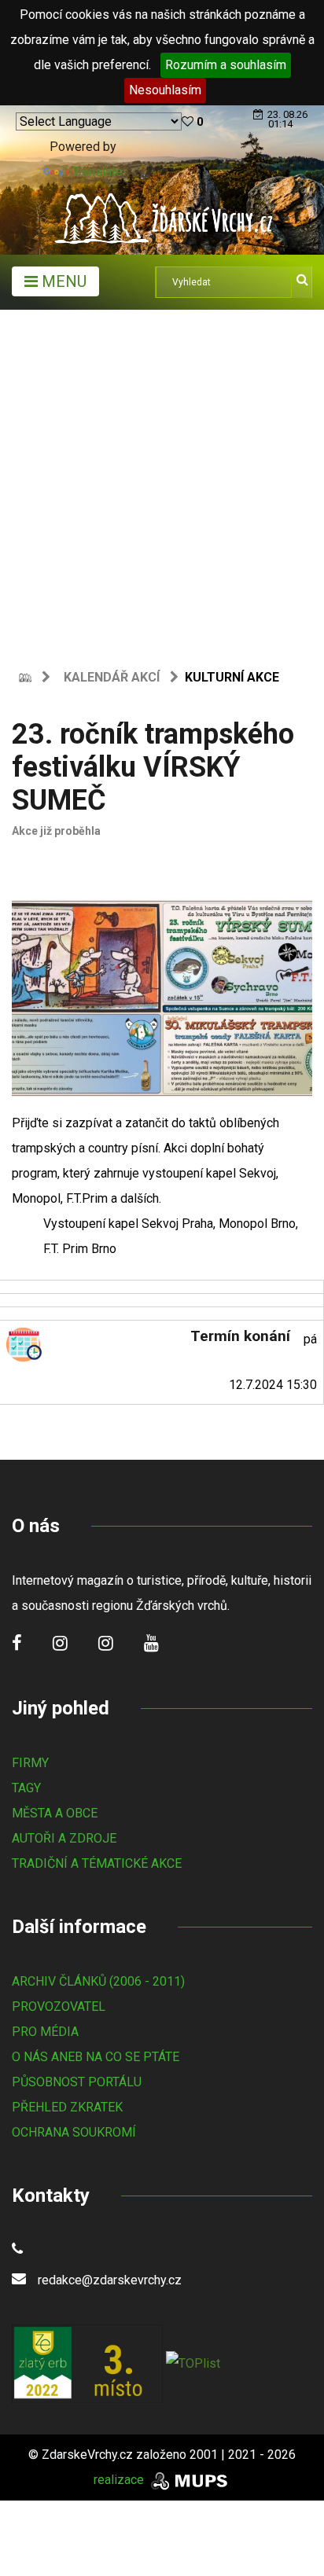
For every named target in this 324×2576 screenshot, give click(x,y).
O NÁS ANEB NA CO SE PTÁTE (96, 2057)
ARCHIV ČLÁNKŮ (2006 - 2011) (98, 1981)
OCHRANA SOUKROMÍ (74, 2132)
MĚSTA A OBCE (55, 1813)
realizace (120, 2480)
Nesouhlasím (165, 90)
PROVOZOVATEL (59, 2006)
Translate (98, 172)
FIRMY (30, 1763)
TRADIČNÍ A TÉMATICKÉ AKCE (97, 1863)
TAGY (26, 1788)
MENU (62, 281)
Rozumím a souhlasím (226, 65)
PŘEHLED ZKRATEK (67, 2107)
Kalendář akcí (112, 677)
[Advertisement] (162, 480)
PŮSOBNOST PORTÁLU (77, 2082)
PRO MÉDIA (45, 2032)
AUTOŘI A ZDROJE (64, 1838)
